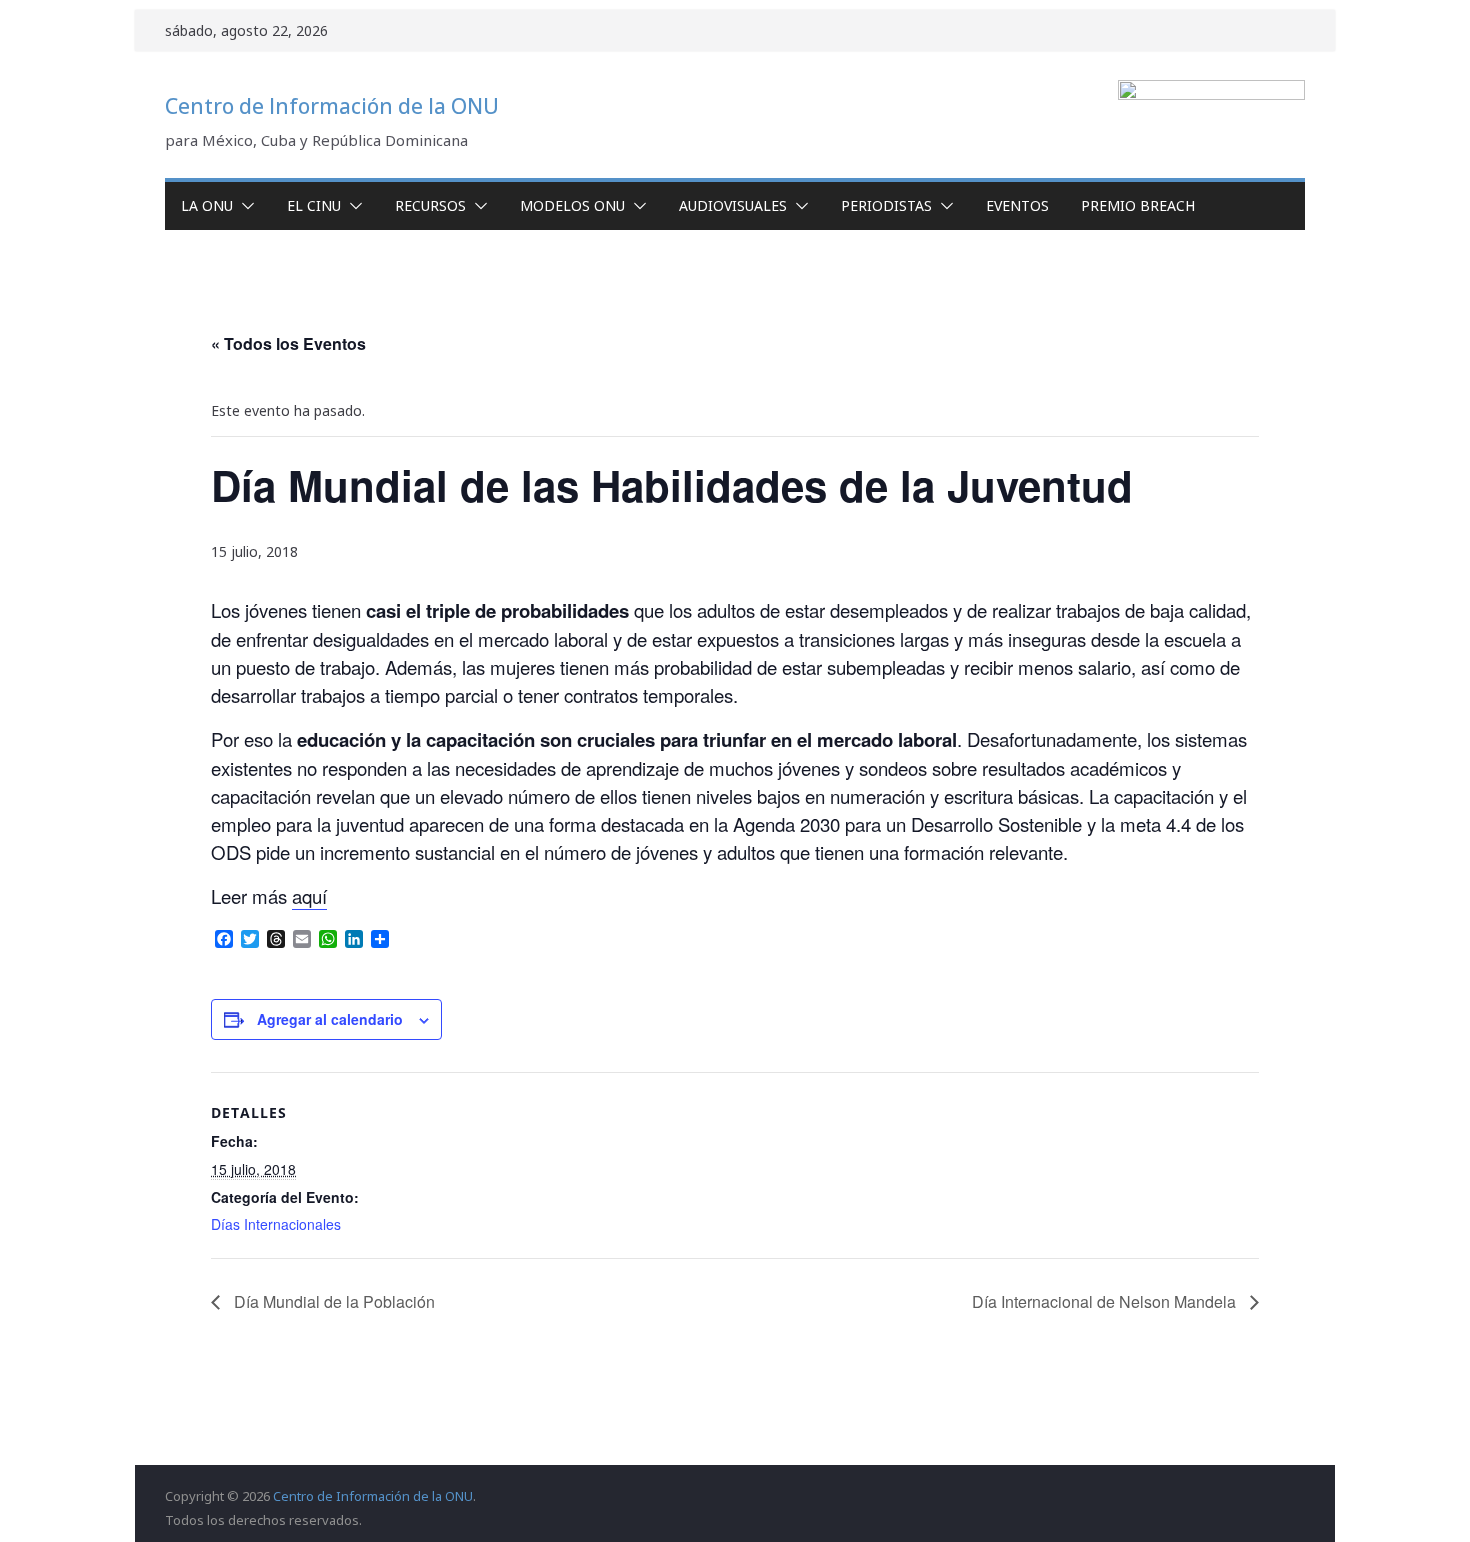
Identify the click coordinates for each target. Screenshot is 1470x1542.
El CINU (314, 205)
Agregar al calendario (330, 1019)
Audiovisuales (733, 205)
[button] (244, 206)
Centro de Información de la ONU (332, 106)
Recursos (430, 205)
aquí (309, 896)
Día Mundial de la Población (332, 1301)
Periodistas (886, 205)
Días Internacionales (276, 1224)
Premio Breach (1138, 205)
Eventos (1017, 205)
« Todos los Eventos (288, 343)
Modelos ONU (572, 205)
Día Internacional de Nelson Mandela (1106, 1301)
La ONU (207, 205)
